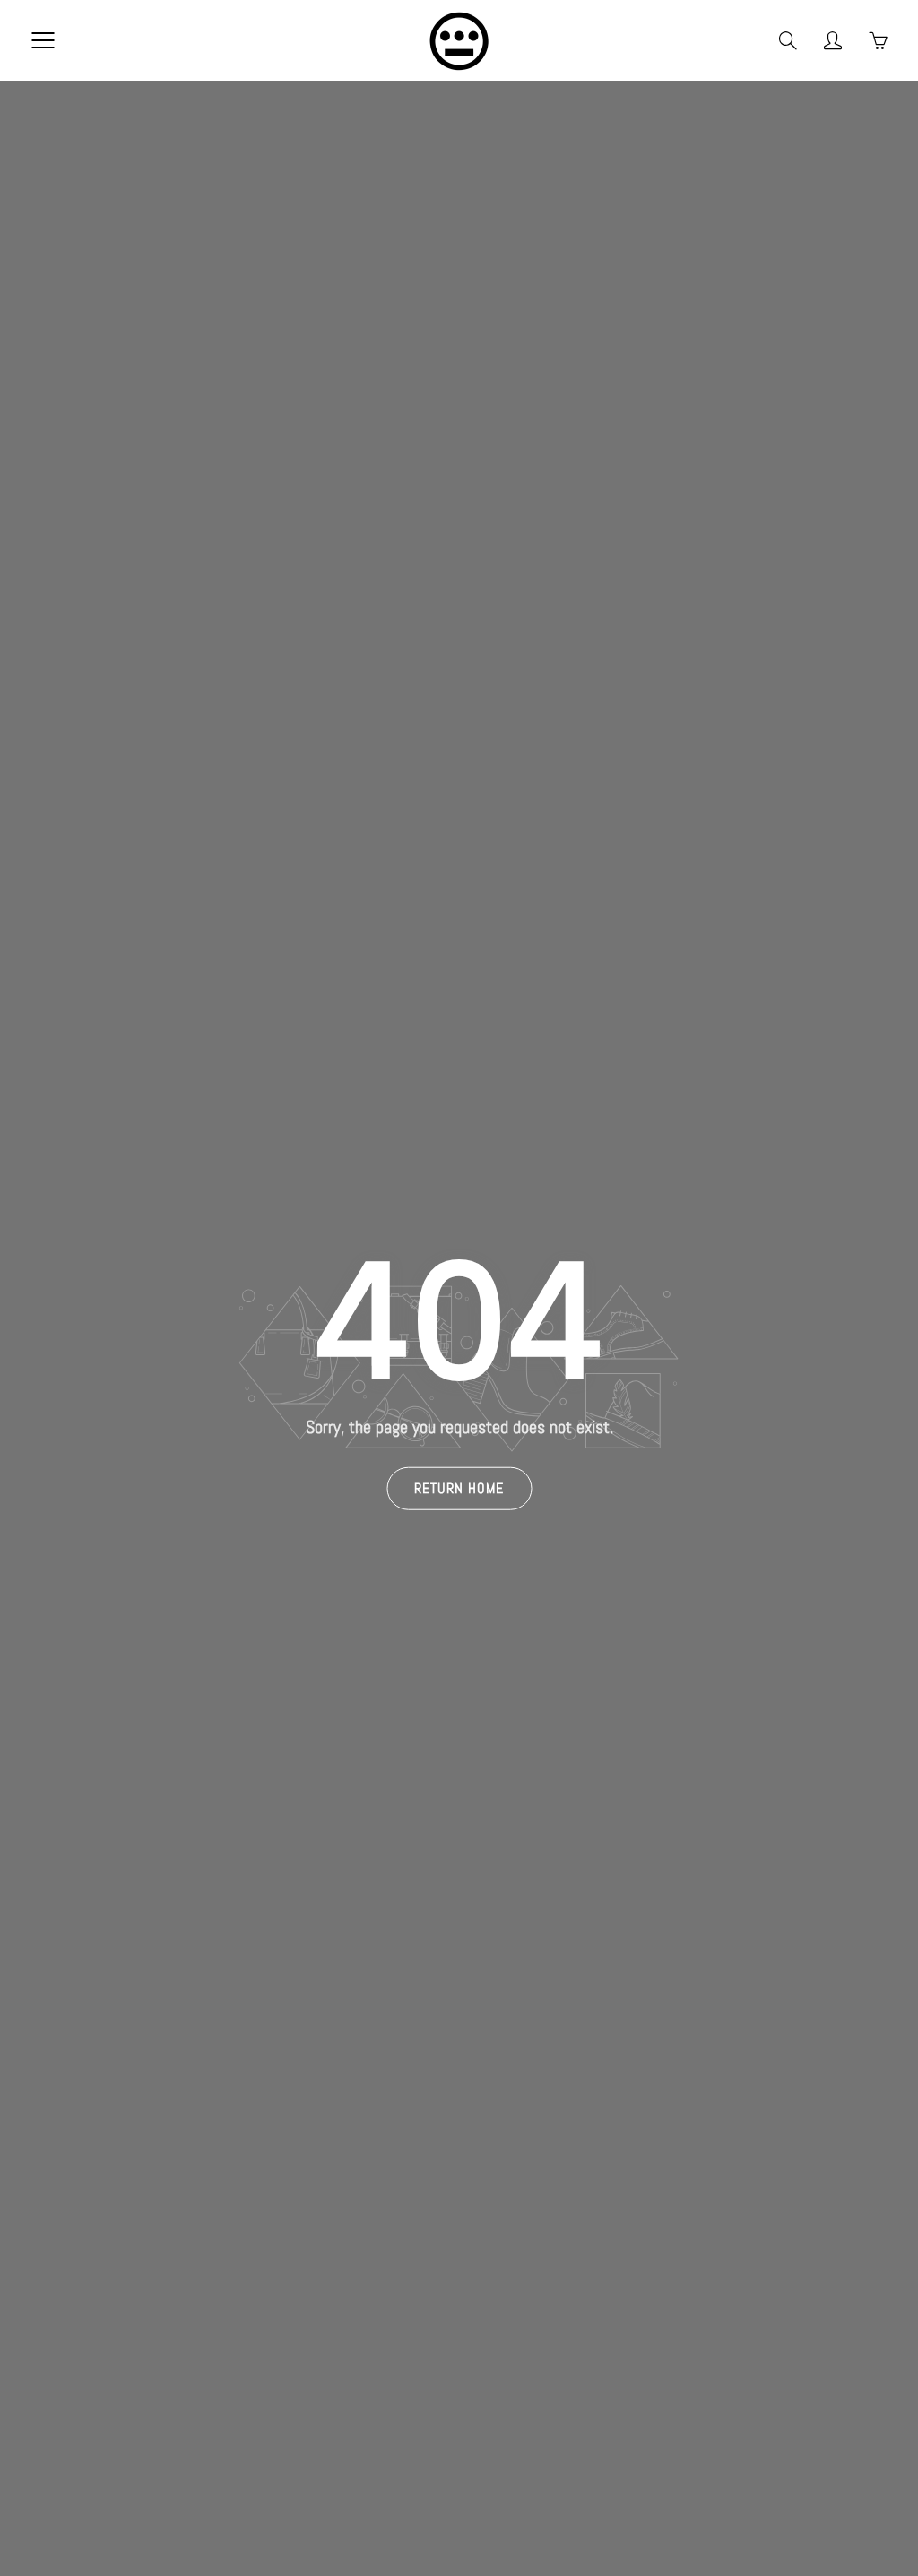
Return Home (459, 1487)
